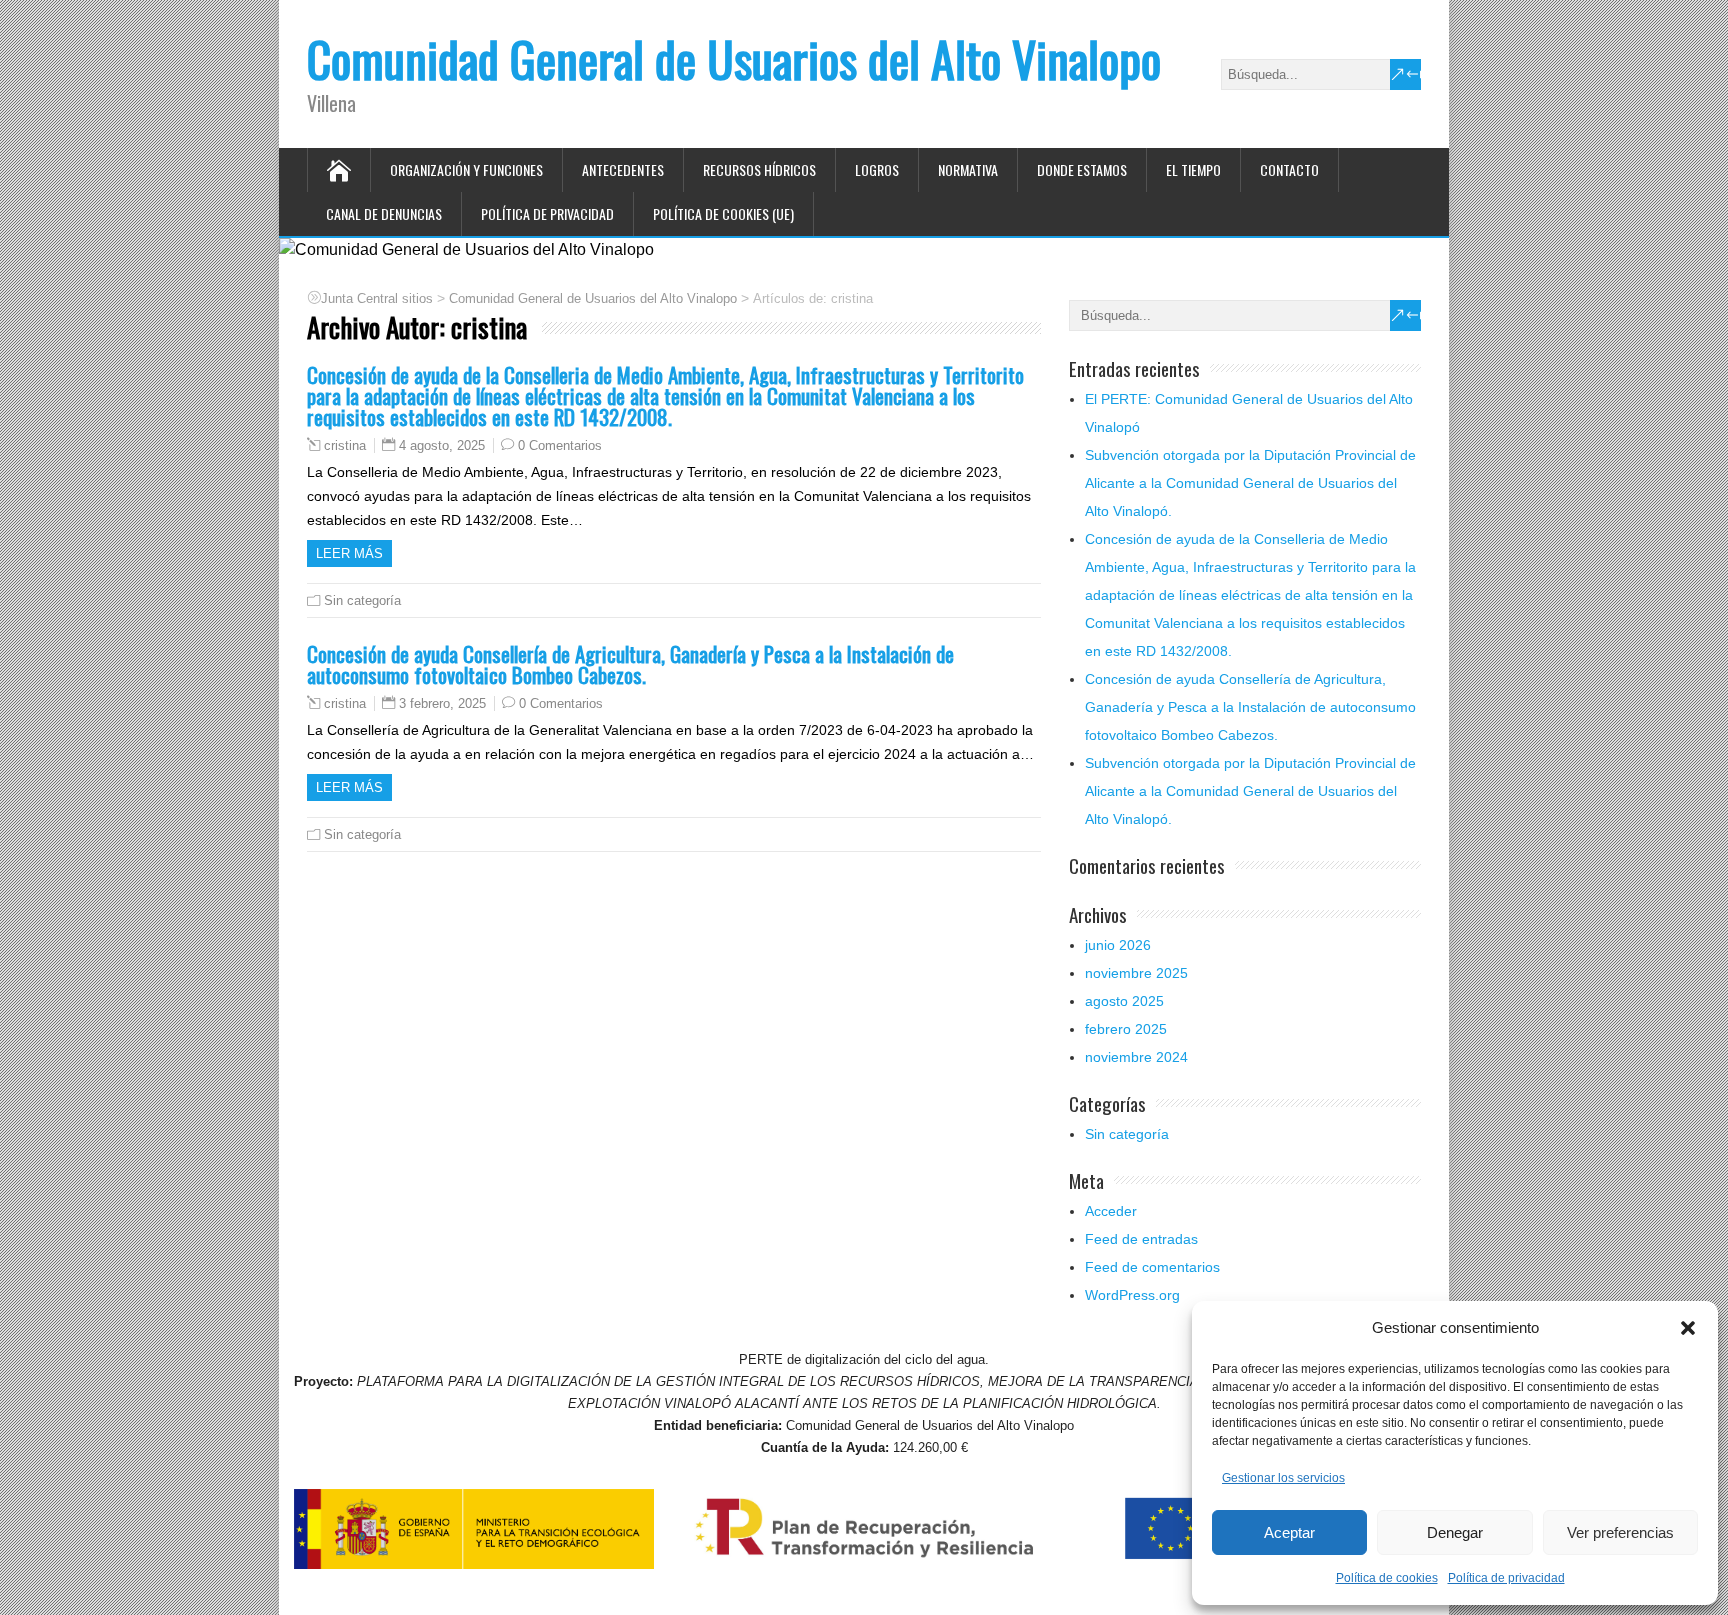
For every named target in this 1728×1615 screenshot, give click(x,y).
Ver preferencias (1620, 1532)
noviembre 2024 (1136, 1057)
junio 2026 (1118, 945)
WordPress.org (1132, 1295)
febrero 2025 (1126, 1029)
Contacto (1289, 169)
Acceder (1111, 1211)
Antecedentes (623, 169)
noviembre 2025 (1136, 973)
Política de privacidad (1506, 1578)
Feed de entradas (1141, 1239)
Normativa (968, 169)
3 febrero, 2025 (442, 703)
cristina (345, 446)
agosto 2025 (1124, 1001)
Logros (877, 169)
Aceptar (1289, 1532)
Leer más (349, 553)
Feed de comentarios (1152, 1267)
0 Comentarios (560, 445)
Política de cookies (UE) (723, 213)
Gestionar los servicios (1283, 1478)
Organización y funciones (466, 169)
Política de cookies (1387, 1578)
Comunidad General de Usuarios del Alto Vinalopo (734, 58)
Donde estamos (1082, 169)
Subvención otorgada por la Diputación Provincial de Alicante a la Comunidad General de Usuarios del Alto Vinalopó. (1250, 483)
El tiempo (1193, 169)
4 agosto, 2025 (442, 445)
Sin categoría (362, 600)
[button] (1688, 1328)
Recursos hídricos (759, 169)
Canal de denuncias (384, 213)
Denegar (1455, 1532)
